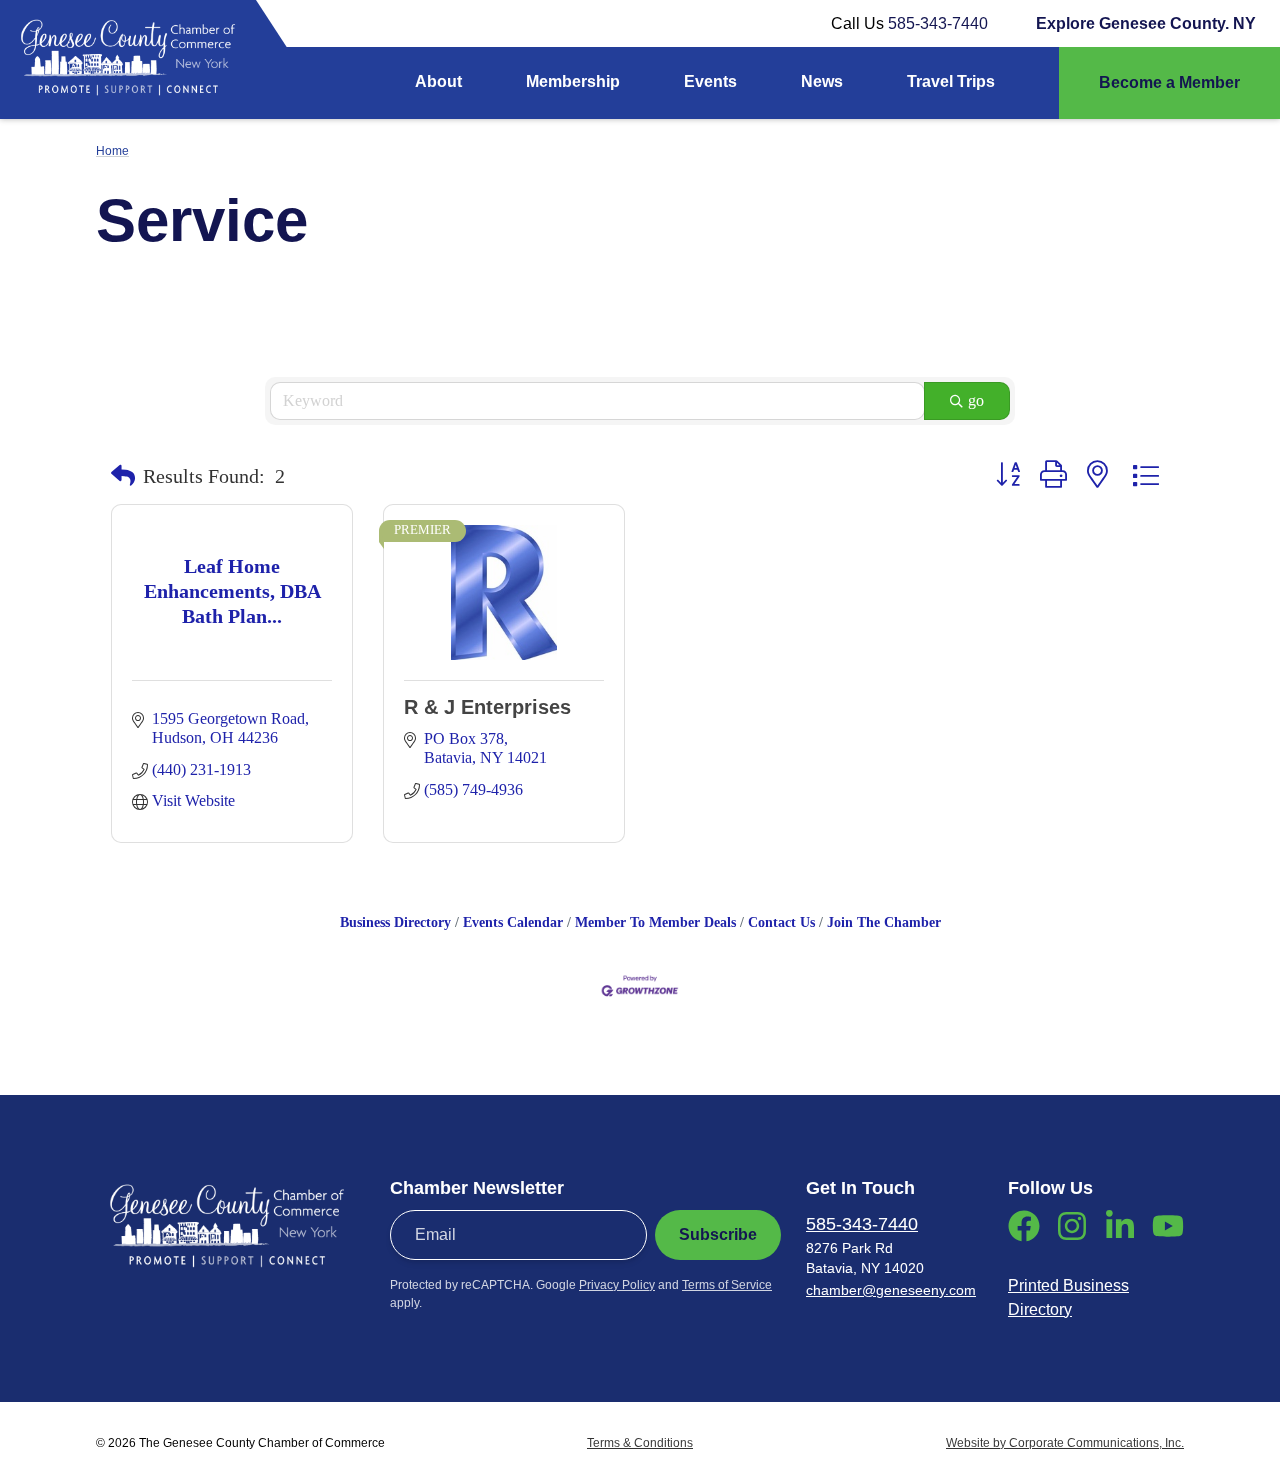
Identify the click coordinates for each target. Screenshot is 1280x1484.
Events (710, 81)
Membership (573, 81)
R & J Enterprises (487, 707)
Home (112, 151)
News (822, 81)
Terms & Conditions (640, 1443)
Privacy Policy (617, 1285)
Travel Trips (951, 81)
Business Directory (395, 922)
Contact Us (781, 922)
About (438, 81)
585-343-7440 (938, 23)
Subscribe (718, 1234)
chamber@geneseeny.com (891, 1290)
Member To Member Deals (655, 922)
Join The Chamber (884, 922)
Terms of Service (727, 1285)
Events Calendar (513, 922)
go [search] (976, 400)
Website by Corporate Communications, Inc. (1065, 1443)
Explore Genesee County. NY (1146, 23)
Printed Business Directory (1068, 1297)
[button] (123, 476)
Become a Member (1169, 82)
